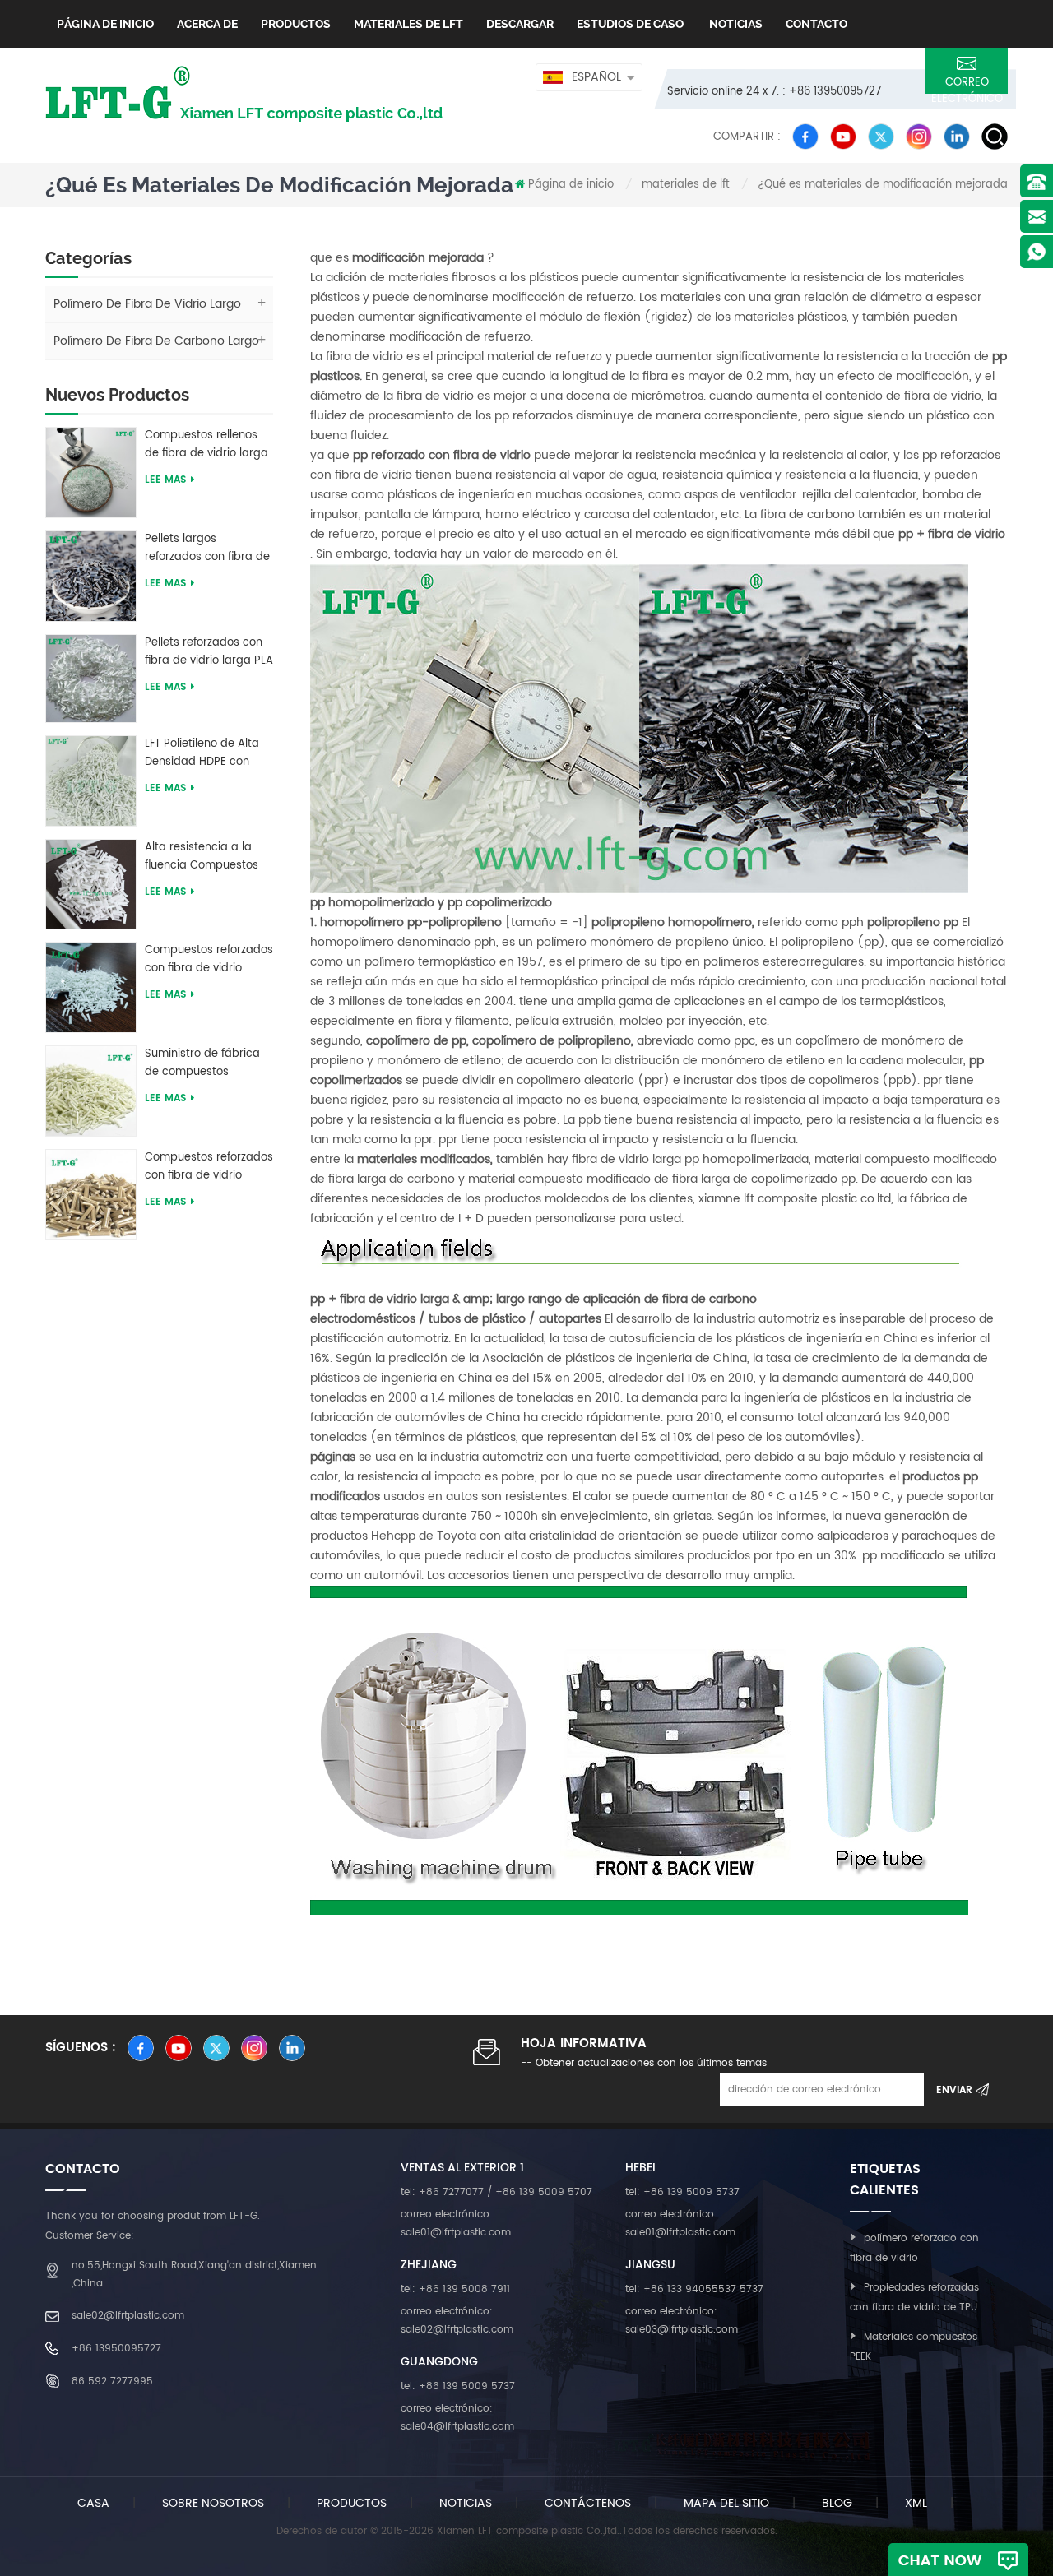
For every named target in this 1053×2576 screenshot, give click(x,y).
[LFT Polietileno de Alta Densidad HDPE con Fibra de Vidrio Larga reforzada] (91, 780)
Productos (296, 24)
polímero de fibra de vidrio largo (147, 304)
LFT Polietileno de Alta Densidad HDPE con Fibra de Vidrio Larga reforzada (202, 753)
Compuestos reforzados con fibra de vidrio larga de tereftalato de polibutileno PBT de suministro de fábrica (209, 960)
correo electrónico (967, 84)
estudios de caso (630, 24)
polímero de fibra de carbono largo (156, 341)
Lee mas (165, 480)
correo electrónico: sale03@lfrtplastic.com (682, 2321)
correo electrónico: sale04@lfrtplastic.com (457, 2418)
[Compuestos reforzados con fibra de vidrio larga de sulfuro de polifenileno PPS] (91, 1194)
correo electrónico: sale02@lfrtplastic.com (457, 2321)
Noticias (735, 24)
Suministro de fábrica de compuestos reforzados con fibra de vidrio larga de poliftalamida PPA (207, 1063)
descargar (520, 24)
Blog (837, 2503)
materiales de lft (408, 24)
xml (916, 2503)
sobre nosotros (213, 2503)
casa (93, 2503)
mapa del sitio (726, 2503)
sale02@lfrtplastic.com (128, 2316)
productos (352, 2503)
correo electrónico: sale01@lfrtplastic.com (456, 2224)
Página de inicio (105, 24)
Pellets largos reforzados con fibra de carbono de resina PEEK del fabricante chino (208, 549)
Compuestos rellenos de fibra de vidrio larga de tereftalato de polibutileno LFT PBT (206, 445)
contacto (816, 24)
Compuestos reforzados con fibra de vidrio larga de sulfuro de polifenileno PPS (209, 1167)
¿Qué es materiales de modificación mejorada (883, 185)
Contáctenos (588, 2503)
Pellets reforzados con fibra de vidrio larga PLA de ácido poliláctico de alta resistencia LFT (209, 652)
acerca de (207, 24)
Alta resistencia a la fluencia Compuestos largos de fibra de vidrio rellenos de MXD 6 (209, 857)
